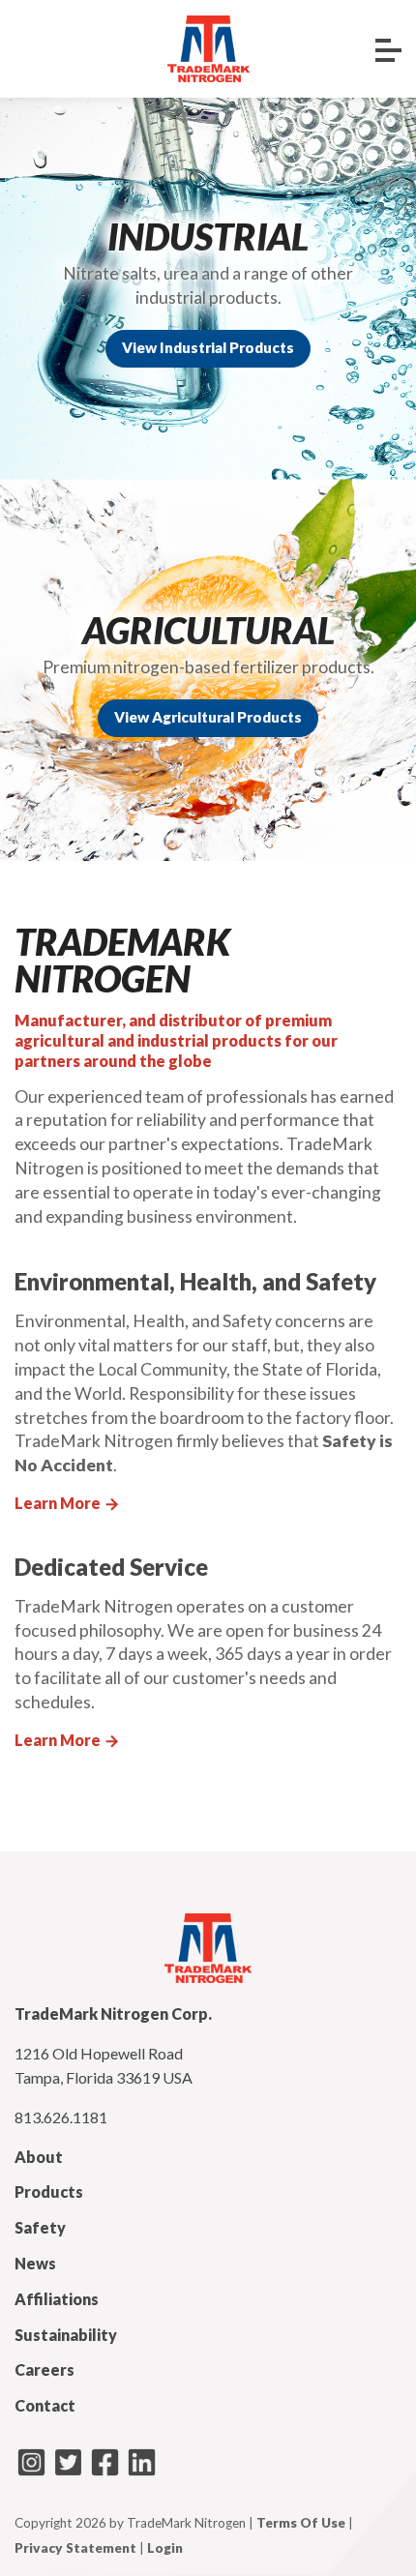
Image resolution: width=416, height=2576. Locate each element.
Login (165, 2548)
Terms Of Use (301, 2523)
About (39, 2157)
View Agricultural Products (208, 717)
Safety (40, 2227)
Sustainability (66, 2335)
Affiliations (57, 2299)
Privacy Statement (75, 2548)
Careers (45, 2369)
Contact (45, 2405)
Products (49, 2191)
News (35, 2263)
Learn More (68, 1503)
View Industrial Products (208, 347)
